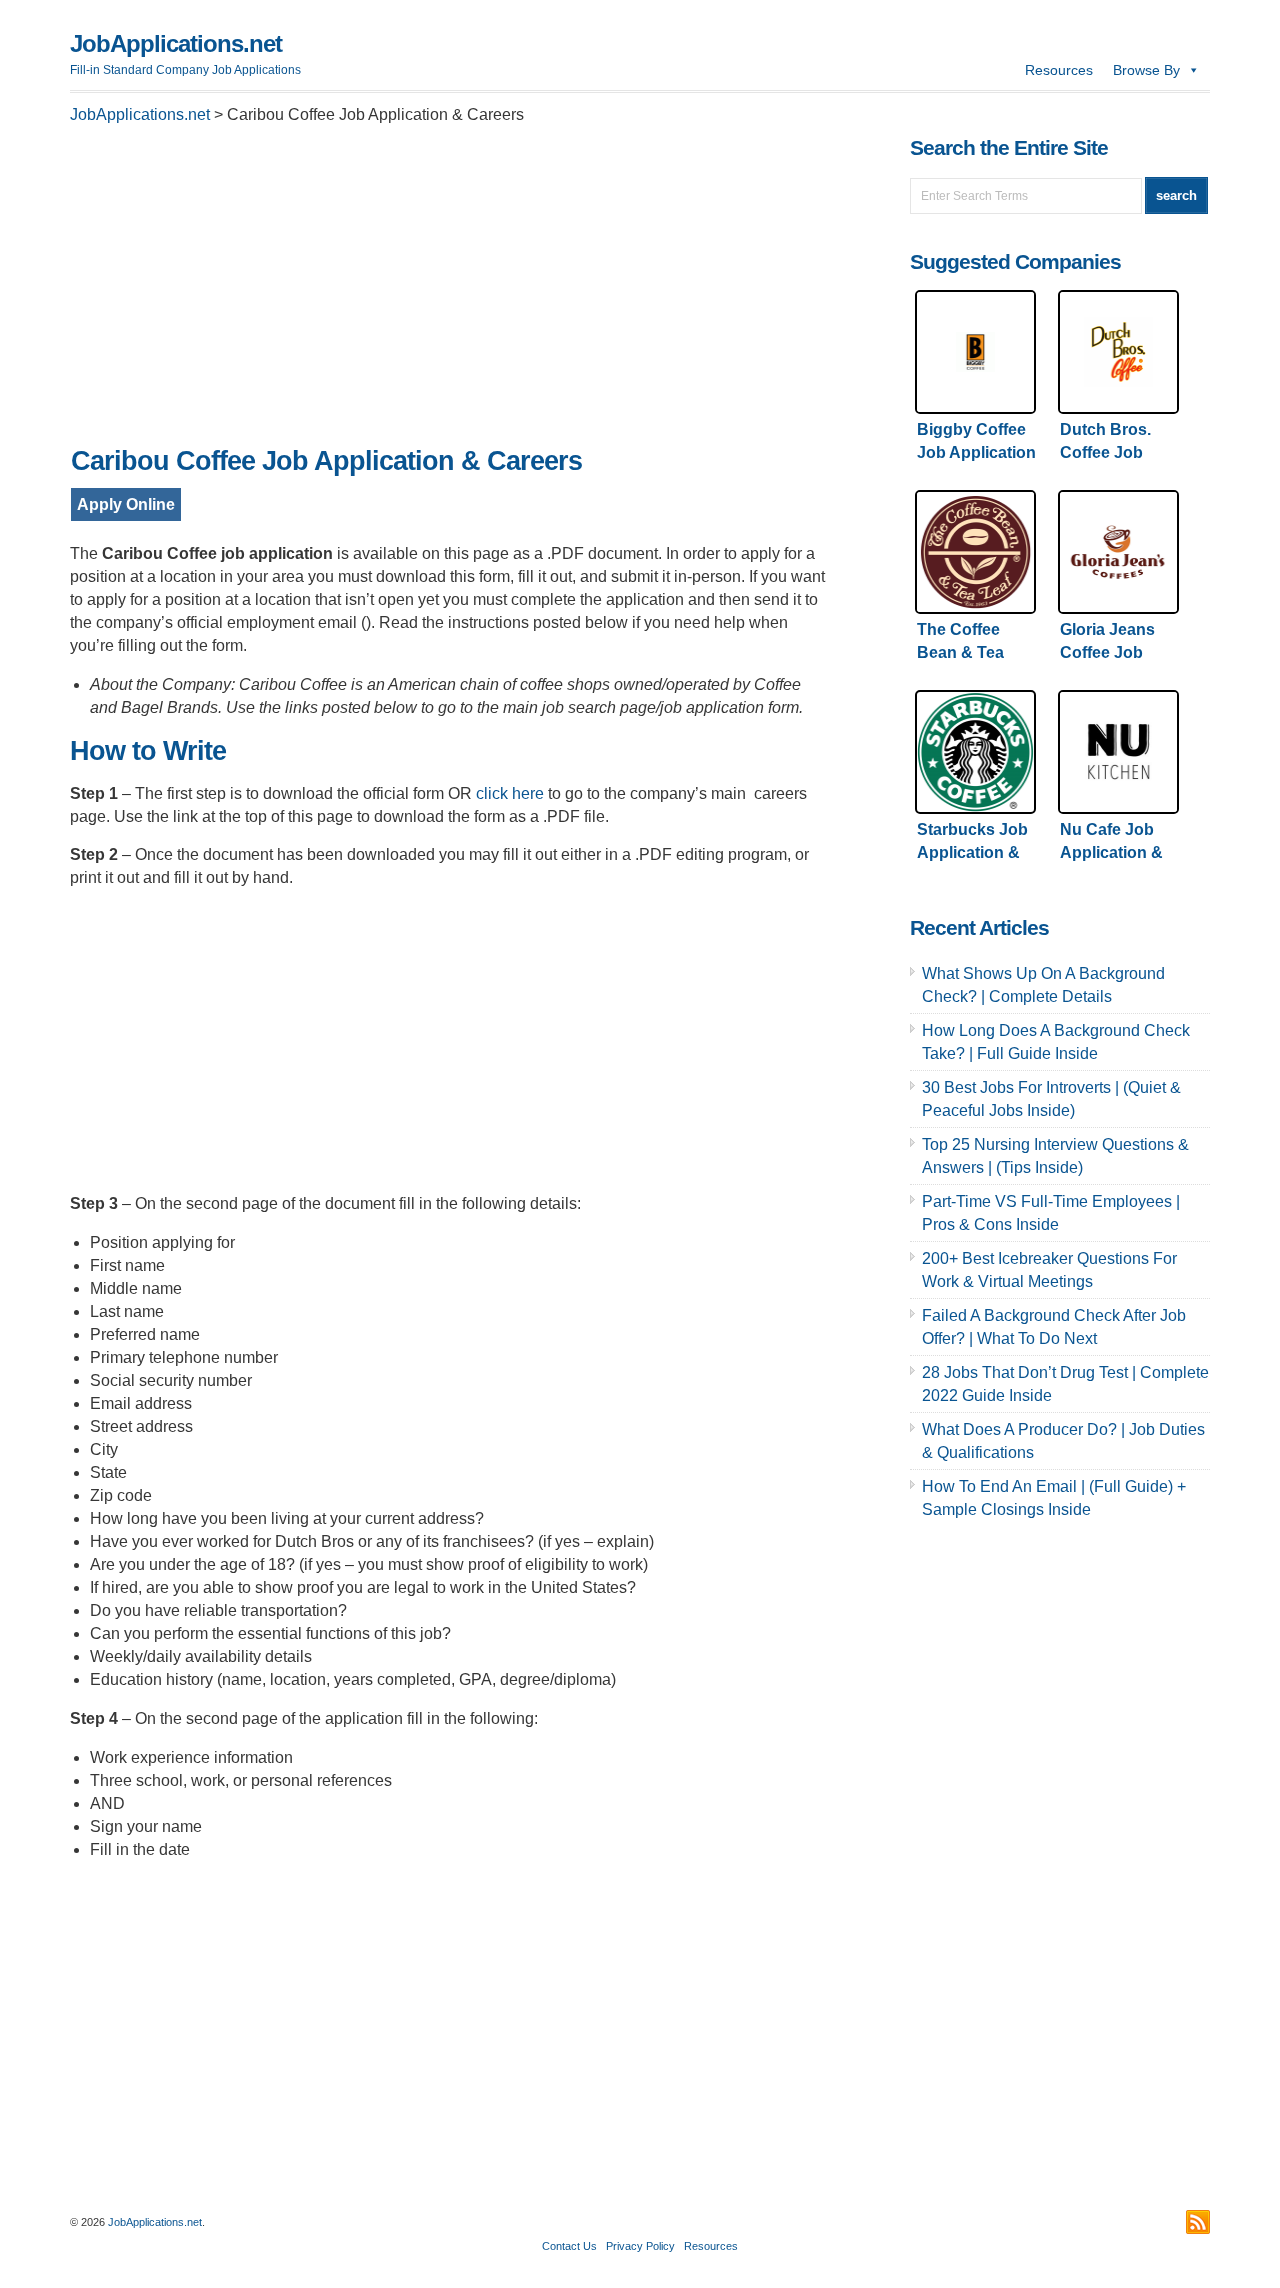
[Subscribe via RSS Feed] (1198, 2222)
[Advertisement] (450, 291)
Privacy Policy (640, 2246)
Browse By (1146, 70)
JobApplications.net (176, 43)
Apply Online (126, 504)
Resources (1059, 70)
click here (510, 793)
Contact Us (569, 2246)
